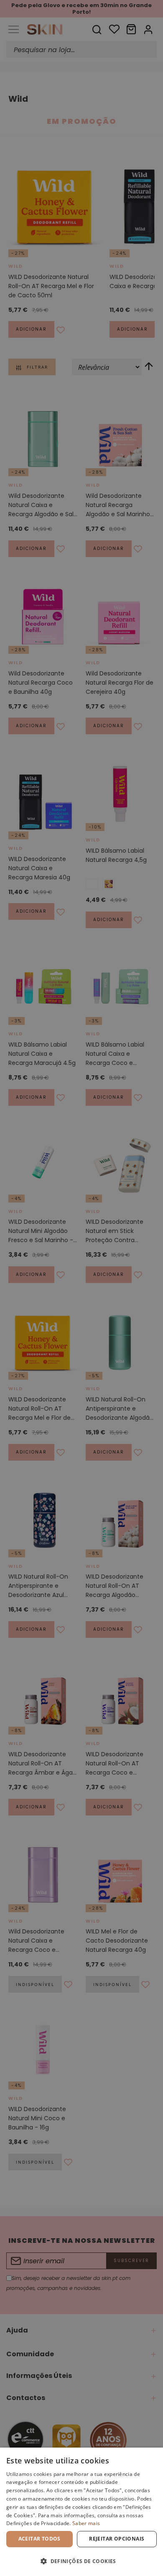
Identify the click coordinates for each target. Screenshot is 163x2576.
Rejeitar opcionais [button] (117, 2539)
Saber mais (86, 2523)
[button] (81, 2561)
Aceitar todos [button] (39, 2539)
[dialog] (81, 2512)
